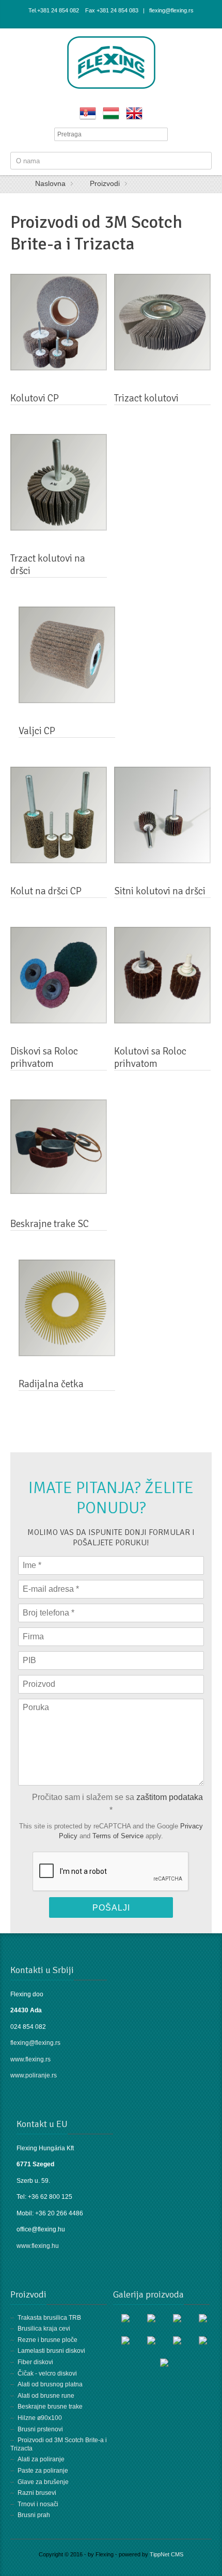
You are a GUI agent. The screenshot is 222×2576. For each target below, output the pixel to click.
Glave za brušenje (43, 2482)
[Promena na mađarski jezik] (111, 113)
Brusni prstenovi (40, 2429)
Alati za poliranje (41, 2459)
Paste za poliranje (43, 2471)
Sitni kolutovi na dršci (160, 891)
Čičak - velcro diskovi (47, 2373)
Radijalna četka (51, 1384)
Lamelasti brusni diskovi (51, 2351)
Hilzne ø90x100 (40, 2418)
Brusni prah (34, 2515)
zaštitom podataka (170, 1797)
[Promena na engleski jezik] (134, 113)
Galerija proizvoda (148, 2294)
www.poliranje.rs (34, 2075)
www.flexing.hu (38, 2246)
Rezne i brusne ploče (47, 2340)
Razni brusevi (37, 2493)
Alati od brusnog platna (50, 2384)
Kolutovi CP (35, 398)
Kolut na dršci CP (46, 891)
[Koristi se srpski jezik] (88, 113)
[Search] (161, 134)
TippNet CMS (166, 2554)
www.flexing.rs (30, 2059)
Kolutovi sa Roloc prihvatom (150, 1058)
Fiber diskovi (35, 2362)
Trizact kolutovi (146, 398)
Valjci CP (37, 731)
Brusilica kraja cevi (44, 2329)
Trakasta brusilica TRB (49, 2318)
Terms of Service (118, 1836)
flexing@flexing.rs (35, 2043)
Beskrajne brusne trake (50, 2407)
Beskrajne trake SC (50, 1224)
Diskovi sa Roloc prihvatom (44, 1058)
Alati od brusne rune (46, 2396)
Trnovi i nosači (38, 2504)
